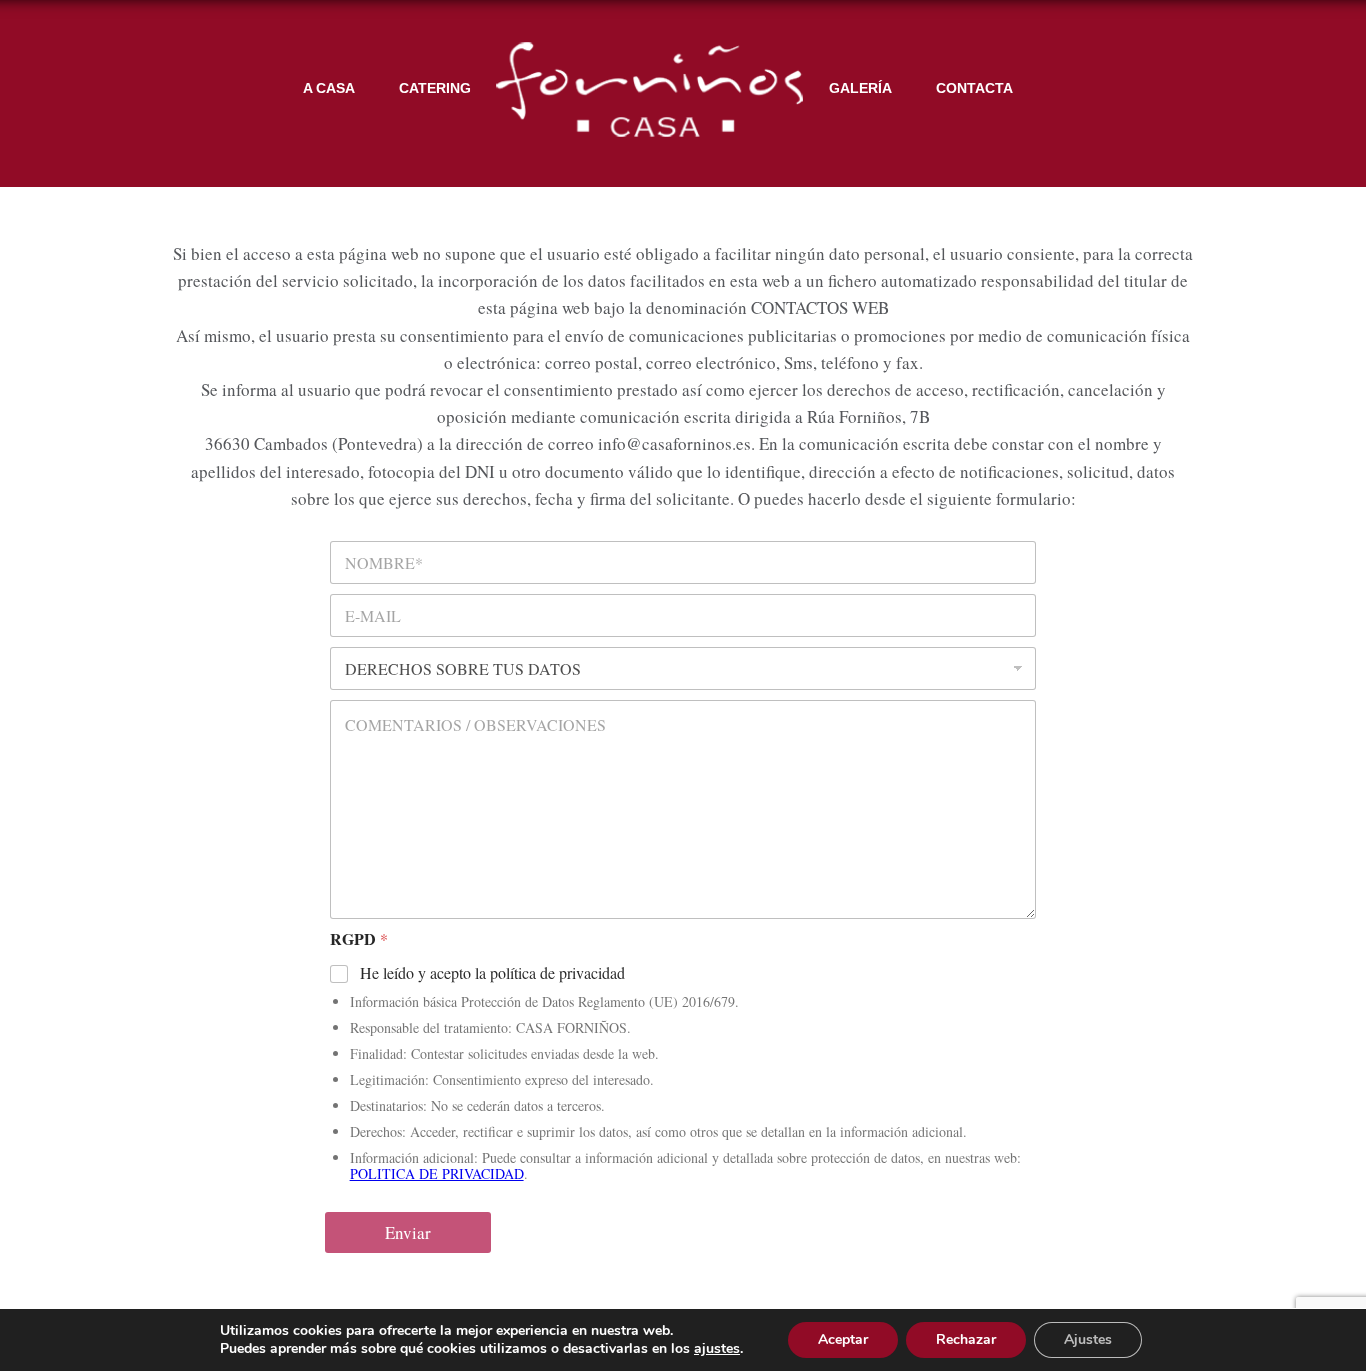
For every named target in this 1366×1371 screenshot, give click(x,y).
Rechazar (966, 1339)
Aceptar (843, 1339)
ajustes (717, 1349)
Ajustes (1088, 1339)
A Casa (329, 88)
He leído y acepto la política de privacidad (492, 973)
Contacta (974, 88)
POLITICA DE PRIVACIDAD (437, 1173)
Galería (860, 88)
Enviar (408, 1232)
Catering (435, 88)
